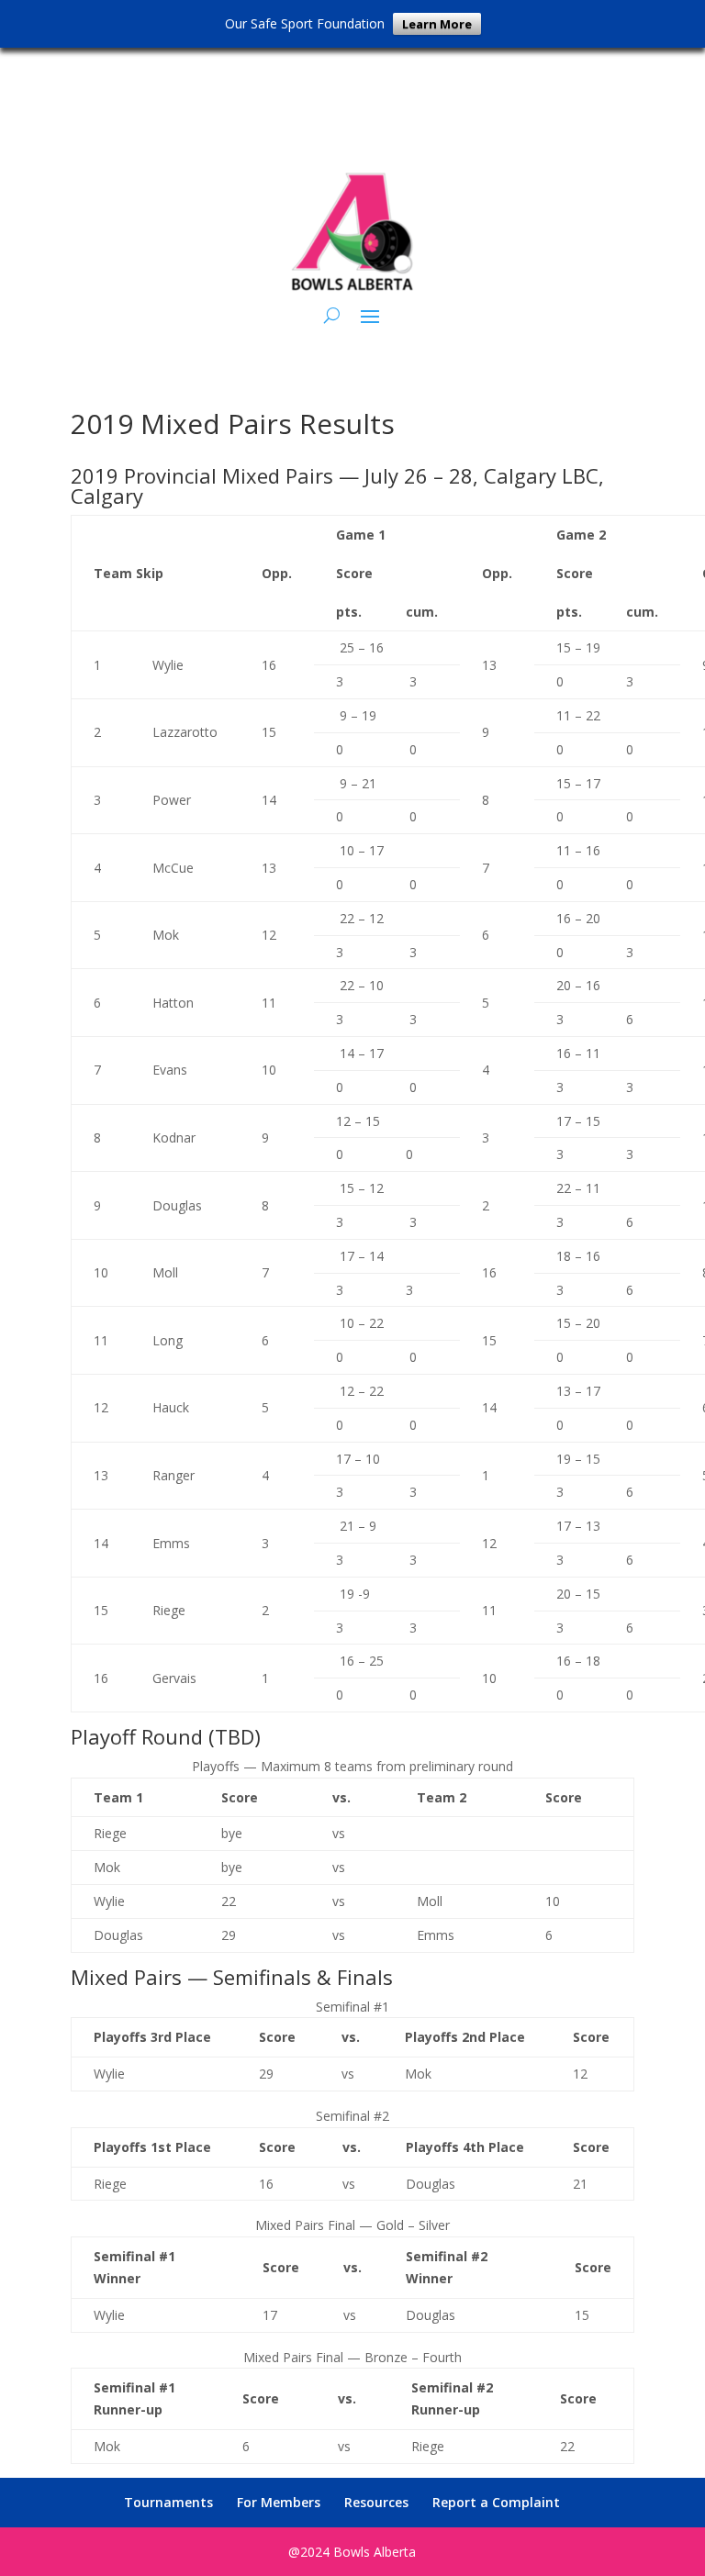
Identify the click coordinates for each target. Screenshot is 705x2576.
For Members (279, 2502)
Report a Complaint (496, 2502)
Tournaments (168, 2502)
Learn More (437, 24)
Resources (376, 2502)
